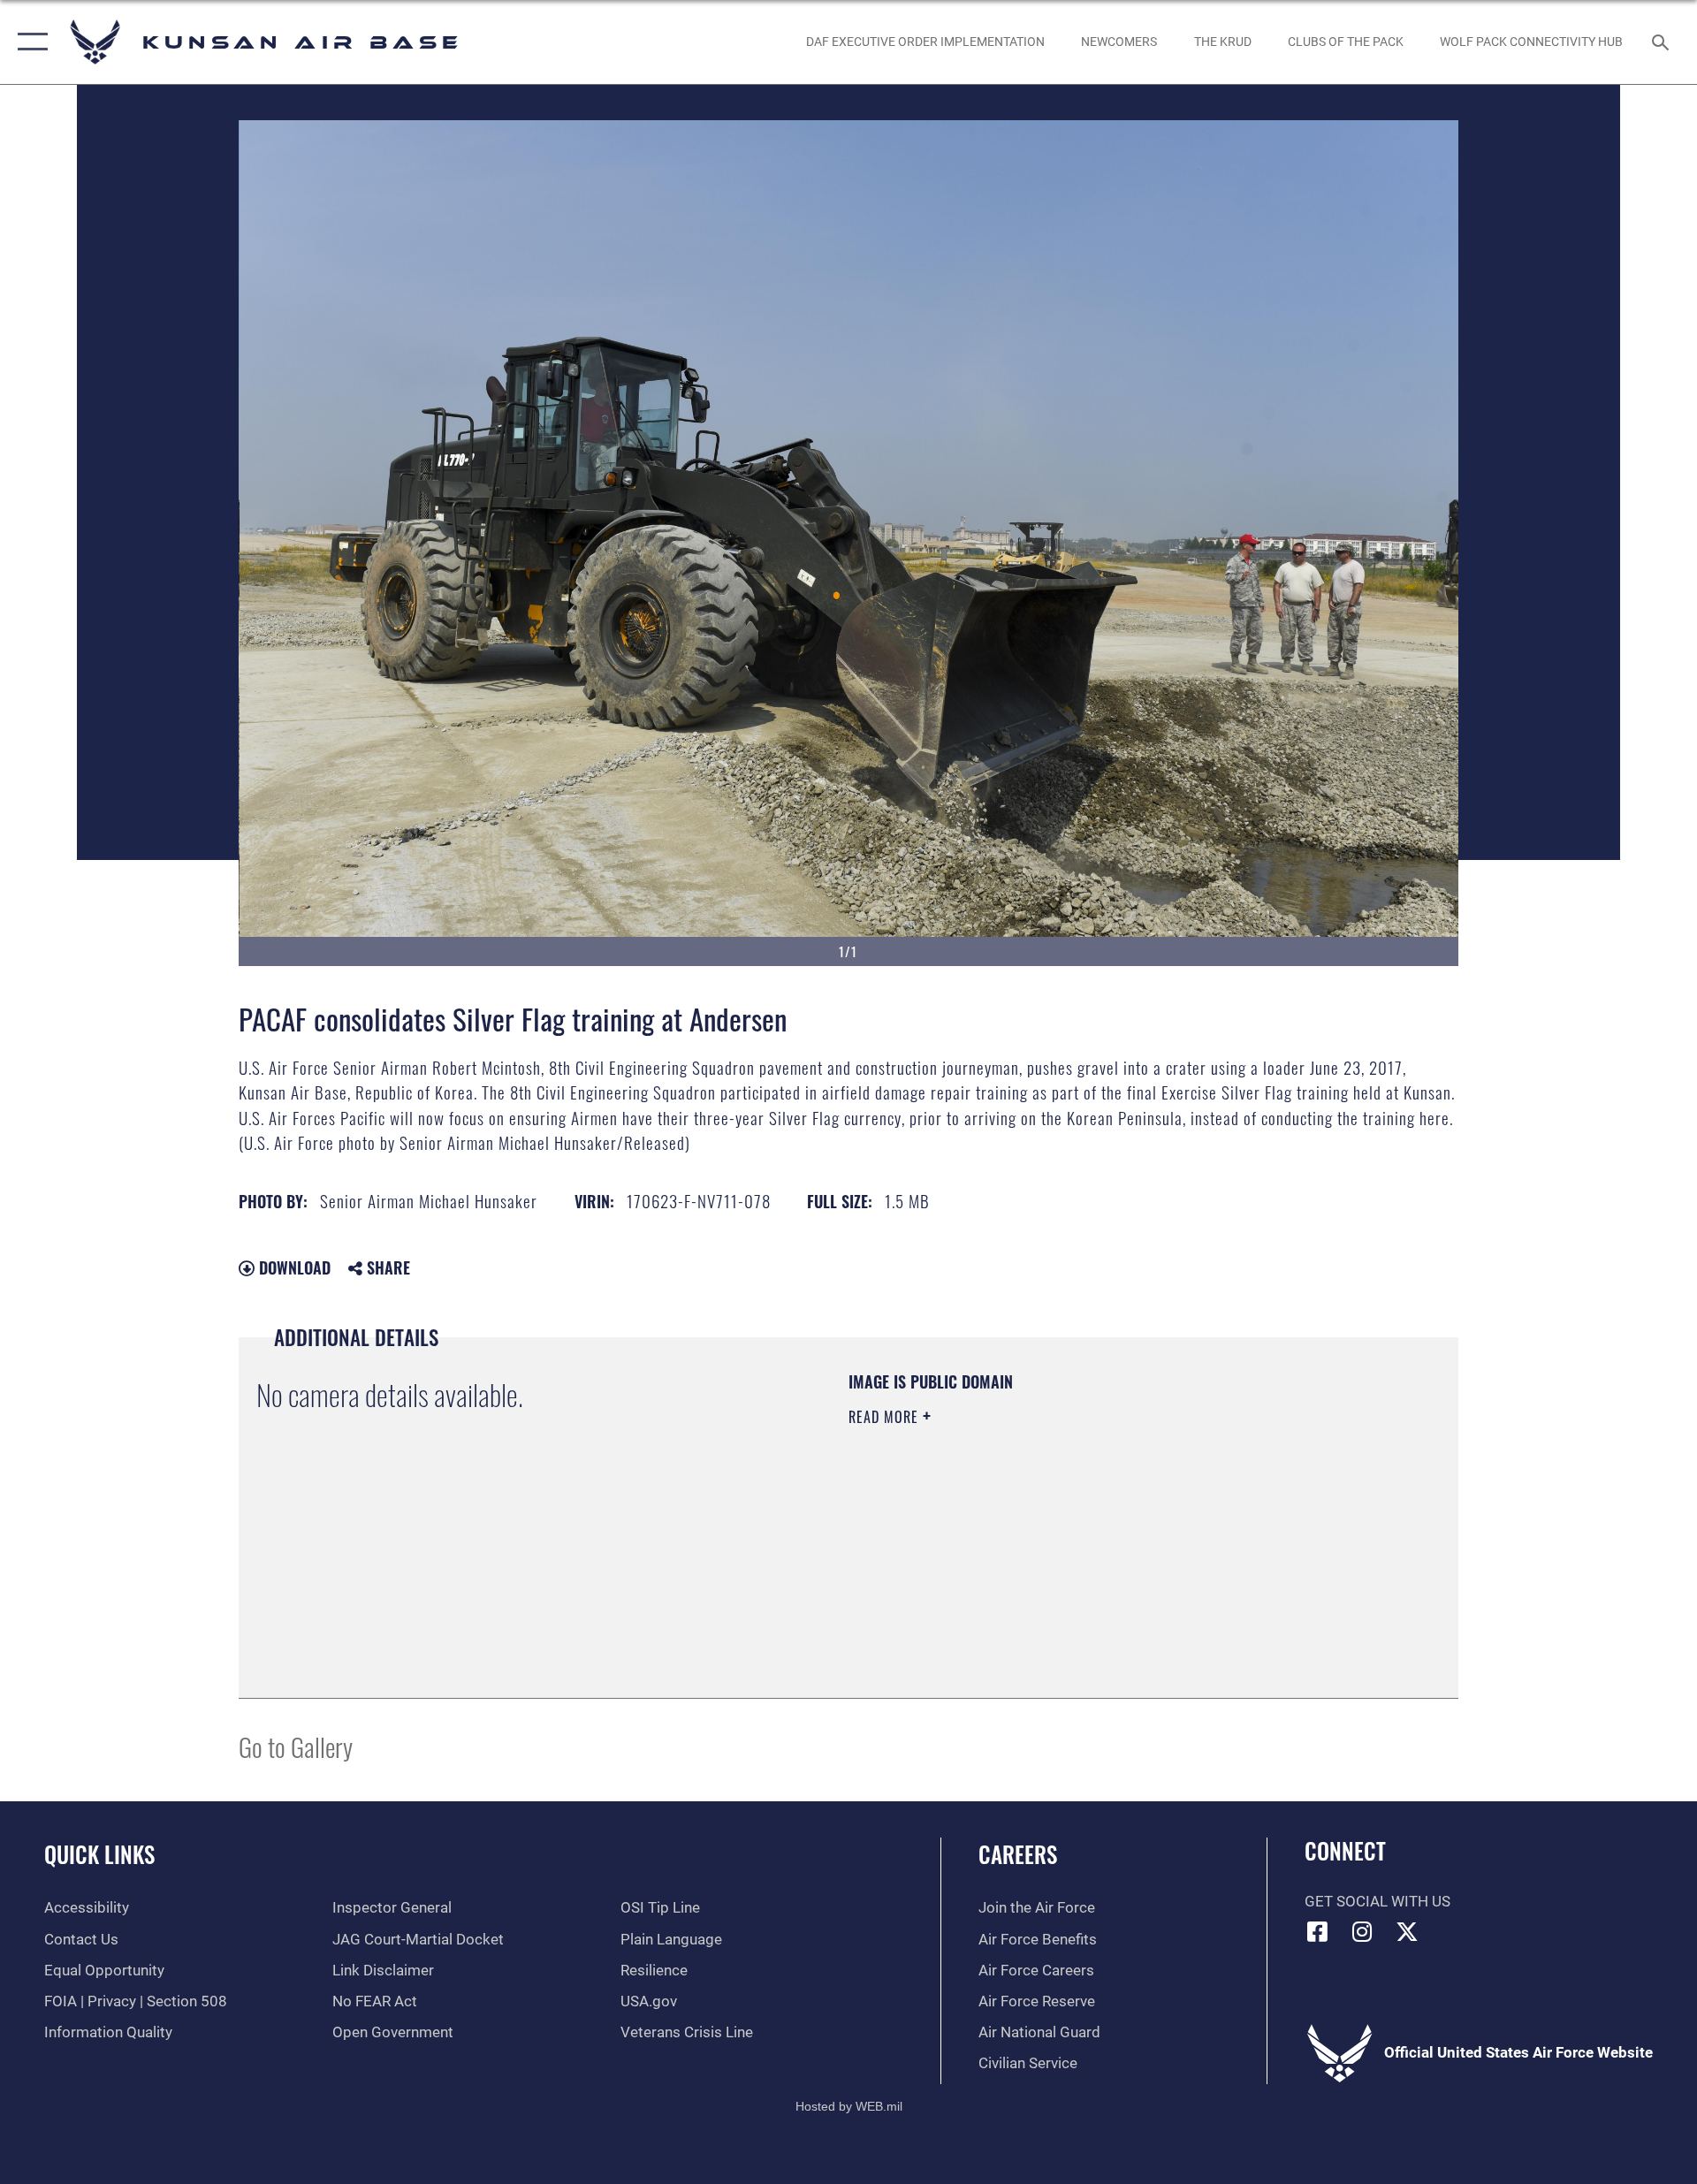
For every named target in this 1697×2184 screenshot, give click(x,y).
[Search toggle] (1662, 42)
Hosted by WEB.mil (849, 2106)
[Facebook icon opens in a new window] (1318, 1931)
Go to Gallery (296, 1746)
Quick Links (99, 1854)
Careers (1018, 1854)
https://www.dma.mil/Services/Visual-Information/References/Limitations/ (1056, 1529)
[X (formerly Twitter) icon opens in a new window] (1407, 1931)
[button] (29, 42)
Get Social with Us (1377, 1902)
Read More (886, 1417)
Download (293, 1267)
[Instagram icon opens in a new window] (1362, 1931)
